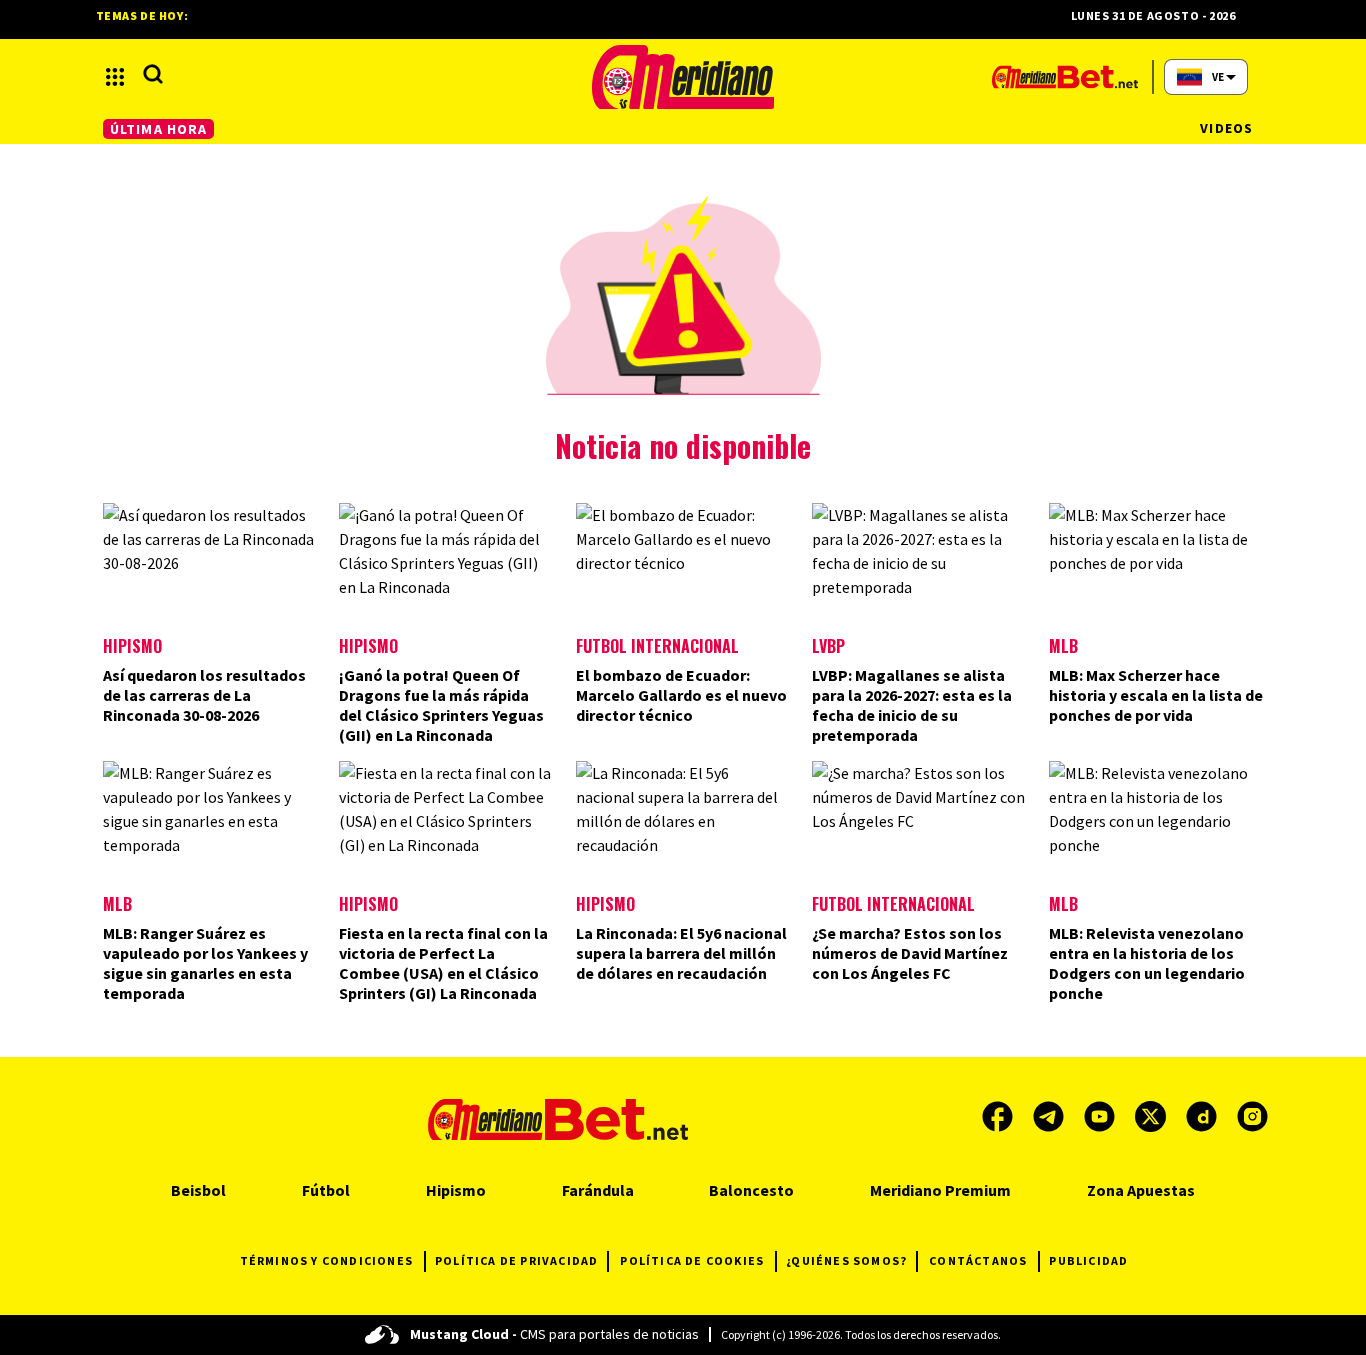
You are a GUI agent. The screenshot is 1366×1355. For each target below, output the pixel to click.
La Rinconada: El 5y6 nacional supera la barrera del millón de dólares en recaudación (681, 953)
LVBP (828, 646)
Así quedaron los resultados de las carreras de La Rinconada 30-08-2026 (204, 695)
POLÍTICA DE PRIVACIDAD (516, 1260)
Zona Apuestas (1141, 1190)
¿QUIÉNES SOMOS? (846, 1260)
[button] (115, 77)
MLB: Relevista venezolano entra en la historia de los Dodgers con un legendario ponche (1147, 963)
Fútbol (326, 1190)
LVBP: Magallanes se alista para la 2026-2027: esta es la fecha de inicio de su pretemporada (912, 705)
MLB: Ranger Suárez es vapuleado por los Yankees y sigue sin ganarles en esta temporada (205, 963)
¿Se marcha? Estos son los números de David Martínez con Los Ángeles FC (910, 953)
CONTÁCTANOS (978, 1260)
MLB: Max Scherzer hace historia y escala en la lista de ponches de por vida (1156, 695)
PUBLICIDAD (1088, 1260)
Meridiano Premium (940, 1190)
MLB (1063, 646)
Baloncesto (751, 1190)
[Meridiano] (683, 77)
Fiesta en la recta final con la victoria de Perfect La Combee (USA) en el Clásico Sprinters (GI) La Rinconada (443, 963)
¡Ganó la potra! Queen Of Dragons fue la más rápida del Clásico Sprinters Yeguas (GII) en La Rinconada (441, 705)
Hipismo (132, 646)
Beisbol (198, 1190)
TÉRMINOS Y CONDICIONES (326, 1260)
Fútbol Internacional (657, 646)
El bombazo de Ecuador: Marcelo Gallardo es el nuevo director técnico (681, 695)
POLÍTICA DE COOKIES (692, 1260)
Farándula (598, 1190)
